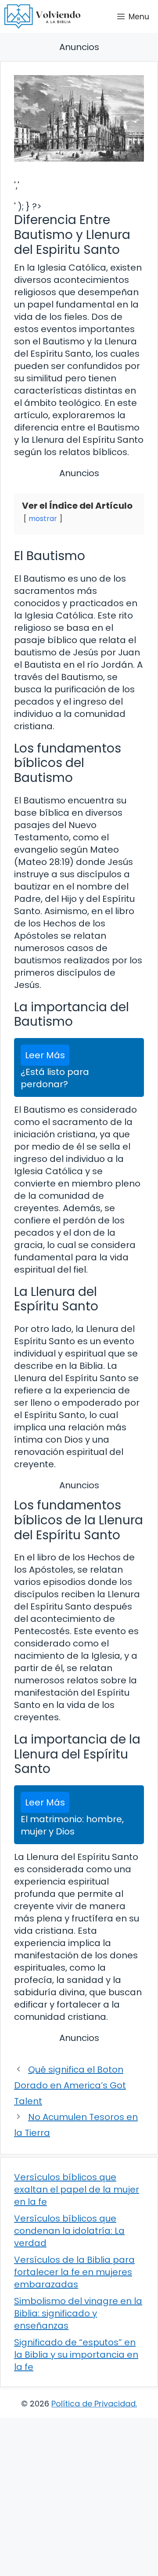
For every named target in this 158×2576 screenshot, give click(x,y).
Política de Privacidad (93, 2404)
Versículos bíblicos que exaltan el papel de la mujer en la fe (77, 2189)
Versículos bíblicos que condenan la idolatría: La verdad (69, 2231)
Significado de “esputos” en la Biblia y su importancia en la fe (76, 2355)
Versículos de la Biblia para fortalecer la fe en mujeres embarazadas (74, 2272)
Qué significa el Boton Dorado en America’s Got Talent (70, 2085)
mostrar (43, 519)
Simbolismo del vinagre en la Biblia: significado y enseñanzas (78, 2313)
